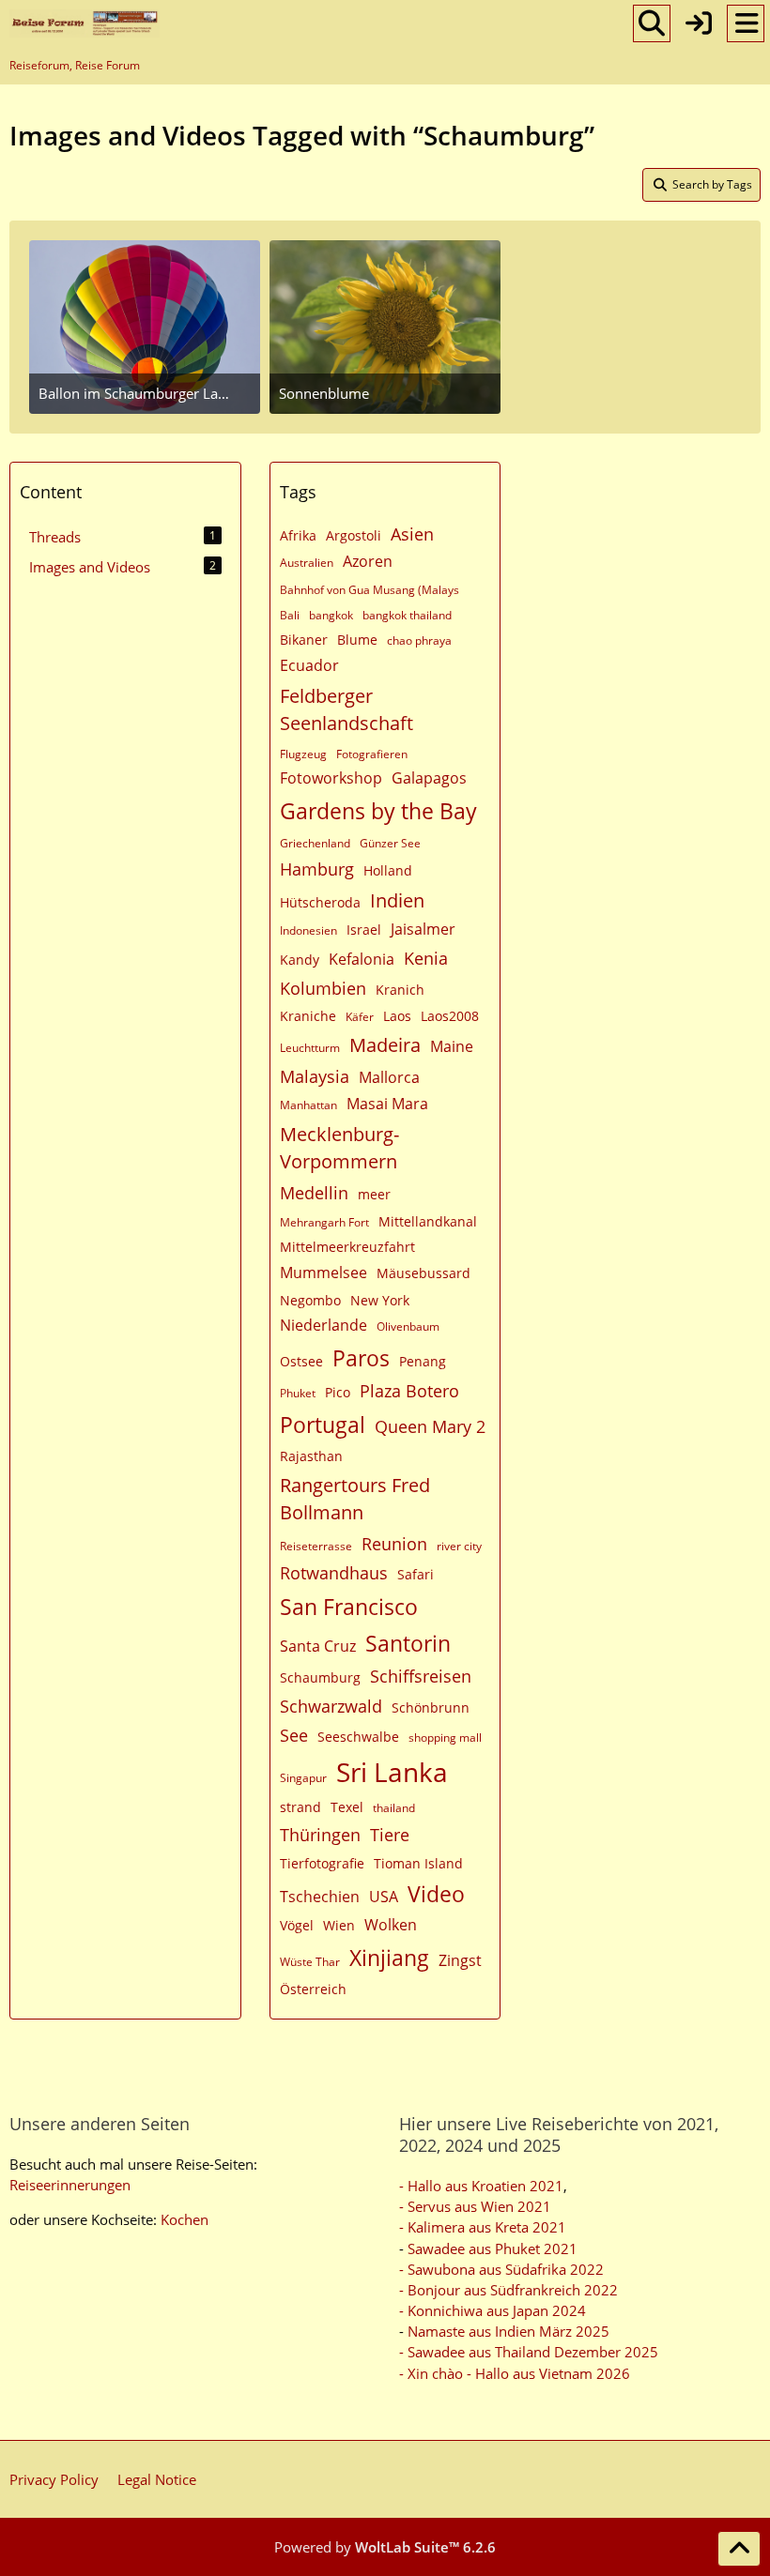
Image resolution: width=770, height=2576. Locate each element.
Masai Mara (387, 1104)
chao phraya (419, 640)
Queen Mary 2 (430, 1426)
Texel (347, 1807)
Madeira (385, 1045)
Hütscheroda (320, 902)
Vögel (297, 1925)
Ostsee (301, 1361)
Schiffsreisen (421, 1676)
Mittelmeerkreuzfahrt (347, 1247)
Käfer (360, 1017)
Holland (388, 870)
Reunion (394, 1544)
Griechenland (315, 843)
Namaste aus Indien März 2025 (508, 2331)
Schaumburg (320, 1677)
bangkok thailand (407, 615)
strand (300, 1807)
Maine (452, 1046)
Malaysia (315, 1076)
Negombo (310, 1300)
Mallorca (389, 1077)
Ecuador (309, 665)
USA (384, 1897)
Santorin (408, 1643)
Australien (307, 563)
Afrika (298, 535)
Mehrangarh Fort (324, 1222)
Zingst (460, 1960)
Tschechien (320, 1897)
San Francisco (349, 1607)
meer (374, 1194)
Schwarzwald (331, 1706)
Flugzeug (303, 754)
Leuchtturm (310, 1048)
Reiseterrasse (316, 1546)
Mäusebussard (423, 1273)
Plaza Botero (409, 1391)
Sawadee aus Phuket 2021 (493, 2248)
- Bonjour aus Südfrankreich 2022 (508, 2290)
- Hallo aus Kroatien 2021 (481, 2186)
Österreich (313, 1989)
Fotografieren (372, 754)
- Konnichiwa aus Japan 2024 (493, 2310)
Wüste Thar (310, 1962)
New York (380, 1300)
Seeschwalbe (358, 1737)
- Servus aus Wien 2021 (475, 2206)
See (294, 1735)
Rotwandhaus (334, 1573)
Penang (423, 1361)
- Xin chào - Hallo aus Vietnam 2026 (515, 2373)
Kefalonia (362, 959)
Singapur (303, 1778)
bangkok (331, 615)
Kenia (426, 958)
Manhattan (308, 1105)
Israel (364, 930)
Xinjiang (389, 1958)
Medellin (314, 1193)
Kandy (300, 960)
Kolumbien (323, 988)
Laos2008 (450, 1016)
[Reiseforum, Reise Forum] (85, 23)
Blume (357, 640)
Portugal (323, 1425)
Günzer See (390, 843)
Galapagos (429, 778)
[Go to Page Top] (739, 2549)
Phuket (298, 1393)
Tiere (390, 1835)
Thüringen (320, 1835)
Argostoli (354, 535)
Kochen (185, 2219)
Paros (361, 1358)
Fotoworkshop (331, 778)
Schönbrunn (431, 1707)
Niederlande (323, 1325)
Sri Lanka (392, 1772)
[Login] (699, 23)
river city (459, 1546)
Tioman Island (418, 1863)
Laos (397, 1016)
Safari (416, 1574)
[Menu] (746, 23)
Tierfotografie (322, 1863)
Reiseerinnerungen (70, 2185)
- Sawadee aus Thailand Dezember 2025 (529, 2352)
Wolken (391, 1925)
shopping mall (445, 1738)
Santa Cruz (318, 1646)
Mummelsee (323, 1273)
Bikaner (304, 640)
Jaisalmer (423, 929)
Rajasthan (311, 1456)
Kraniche (308, 1016)
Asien (412, 534)
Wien (339, 1925)
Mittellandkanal (428, 1221)
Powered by (385, 2547)
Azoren (368, 561)
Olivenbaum (408, 1326)
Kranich (400, 990)
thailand (394, 1808)
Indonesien (308, 930)
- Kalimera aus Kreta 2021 (483, 2227)
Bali (290, 615)
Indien (397, 900)
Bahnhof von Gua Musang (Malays (370, 590)
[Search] (652, 23)
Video (436, 1894)
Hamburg (317, 869)
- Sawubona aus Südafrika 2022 (501, 2269)
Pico (338, 1392)
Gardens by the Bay (378, 811)
